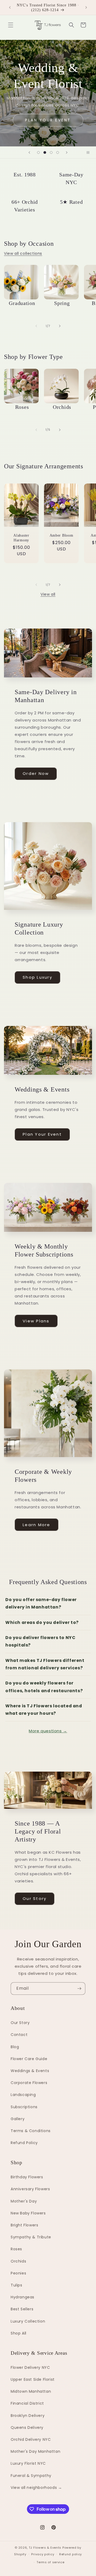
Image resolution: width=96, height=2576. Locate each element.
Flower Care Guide (29, 2059)
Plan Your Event (42, 1134)
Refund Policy (24, 2143)
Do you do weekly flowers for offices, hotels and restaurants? (44, 1687)
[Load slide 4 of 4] (58, 152)
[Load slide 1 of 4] (38, 152)
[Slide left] (36, 326)
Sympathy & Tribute (31, 2237)
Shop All (19, 2333)
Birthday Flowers (27, 2177)
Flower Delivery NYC (30, 2367)
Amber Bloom (61, 535)
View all (48, 594)
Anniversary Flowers (30, 2189)
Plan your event (48, 120)
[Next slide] (67, 152)
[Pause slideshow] (90, 152)
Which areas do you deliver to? (42, 1622)
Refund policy (71, 2554)
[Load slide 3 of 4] (51, 152)
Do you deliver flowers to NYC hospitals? (40, 1641)
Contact (19, 2035)
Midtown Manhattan (31, 2391)
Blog (15, 2047)
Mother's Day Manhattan (35, 2451)
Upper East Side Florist (33, 2379)
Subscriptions (24, 2107)
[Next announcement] (86, 7)
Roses (16, 2249)
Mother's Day (24, 2201)
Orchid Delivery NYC (31, 2439)
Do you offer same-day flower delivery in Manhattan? (41, 1603)
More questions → (48, 1731)
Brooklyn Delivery (28, 2416)
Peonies (18, 2273)
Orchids (18, 2261)
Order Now (36, 773)
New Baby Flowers (28, 2213)
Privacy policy (43, 2554)
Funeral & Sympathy (31, 2476)
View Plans (36, 1321)
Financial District (27, 2403)
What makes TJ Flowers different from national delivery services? (45, 1664)
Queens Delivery (27, 2428)
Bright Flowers (24, 2225)
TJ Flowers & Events (45, 2548)
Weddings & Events (30, 2071)
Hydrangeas (23, 2297)
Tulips (17, 2285)
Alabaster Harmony (21, 537)
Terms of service (50, 2562)
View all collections (23, 253)
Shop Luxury (37, 977)
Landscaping (23, 2095)
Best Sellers (22, 2309)
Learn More (37, 1525)
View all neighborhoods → (36, 2488)
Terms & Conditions (31, 2131)
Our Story (35, 1898)
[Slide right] (60, 326)
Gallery (18, 2119)
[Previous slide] (29, 152)
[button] (11, 25)
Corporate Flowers (29, 2083)
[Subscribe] (79, 1989)
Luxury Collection (28, 2321)
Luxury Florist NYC (28, 2463)
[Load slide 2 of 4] (45, 152)
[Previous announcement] (10, 7)
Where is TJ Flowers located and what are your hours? (44, 1710)
